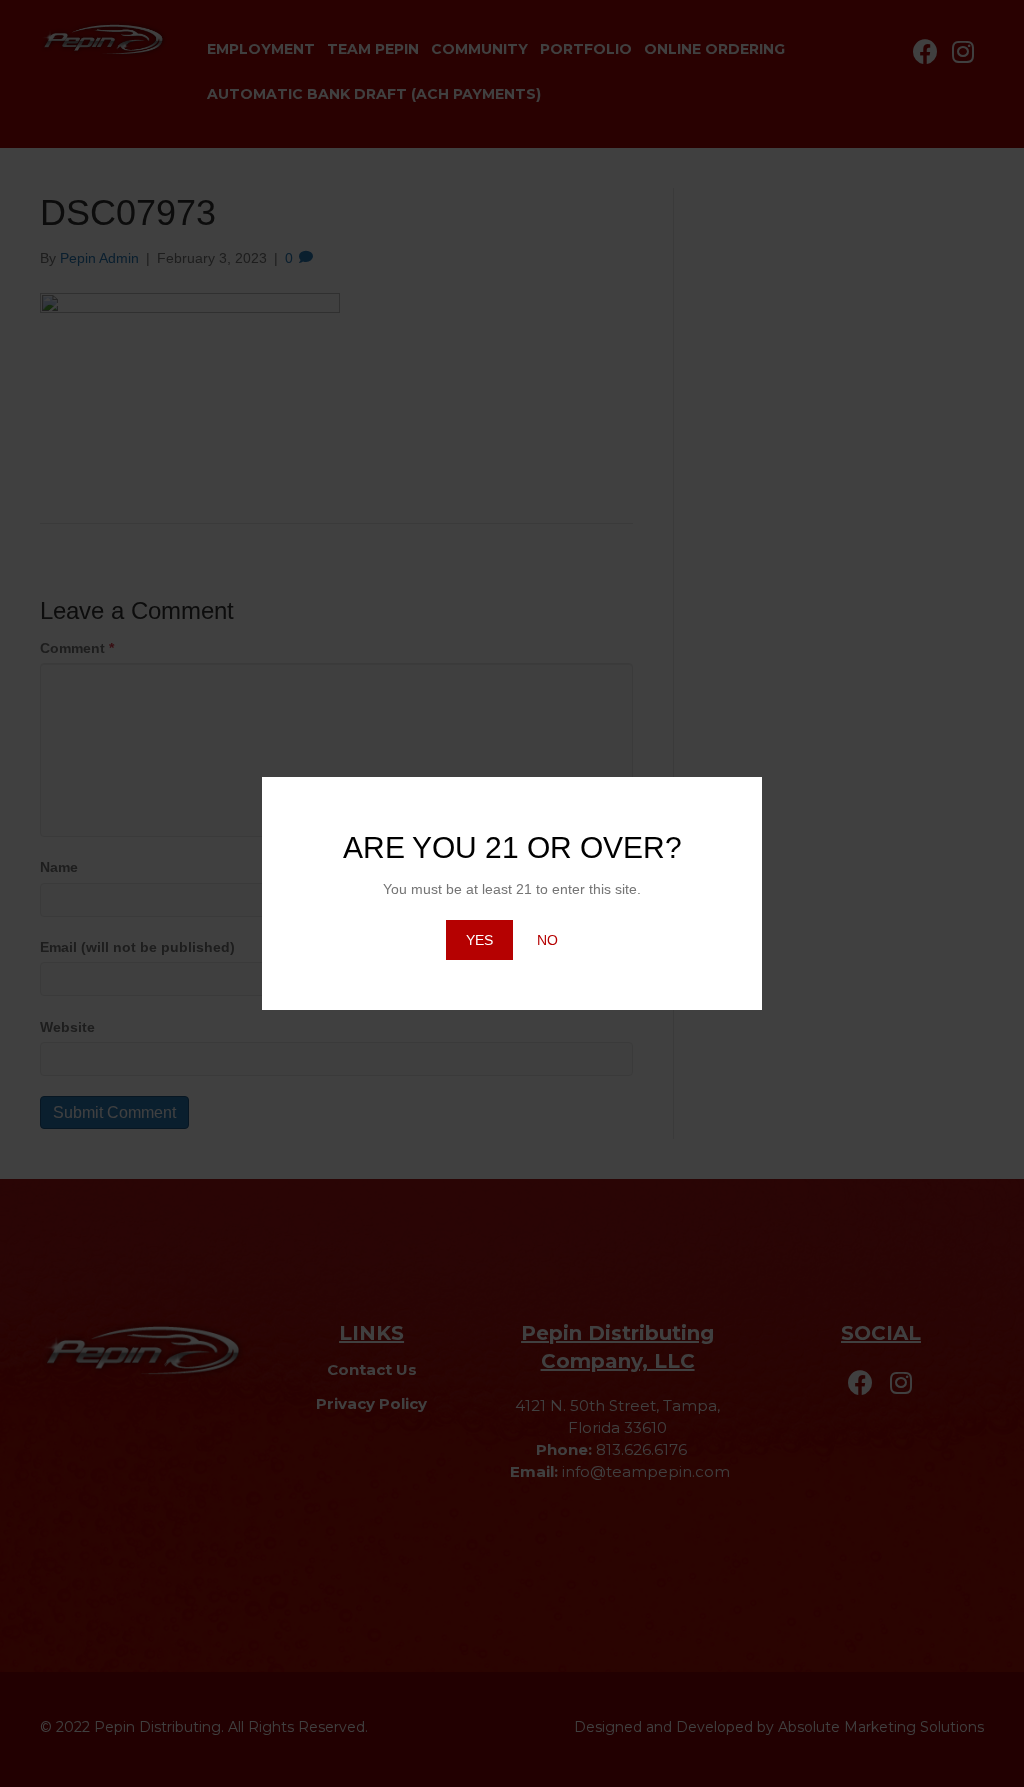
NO (547, 940)
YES (479, 940)
